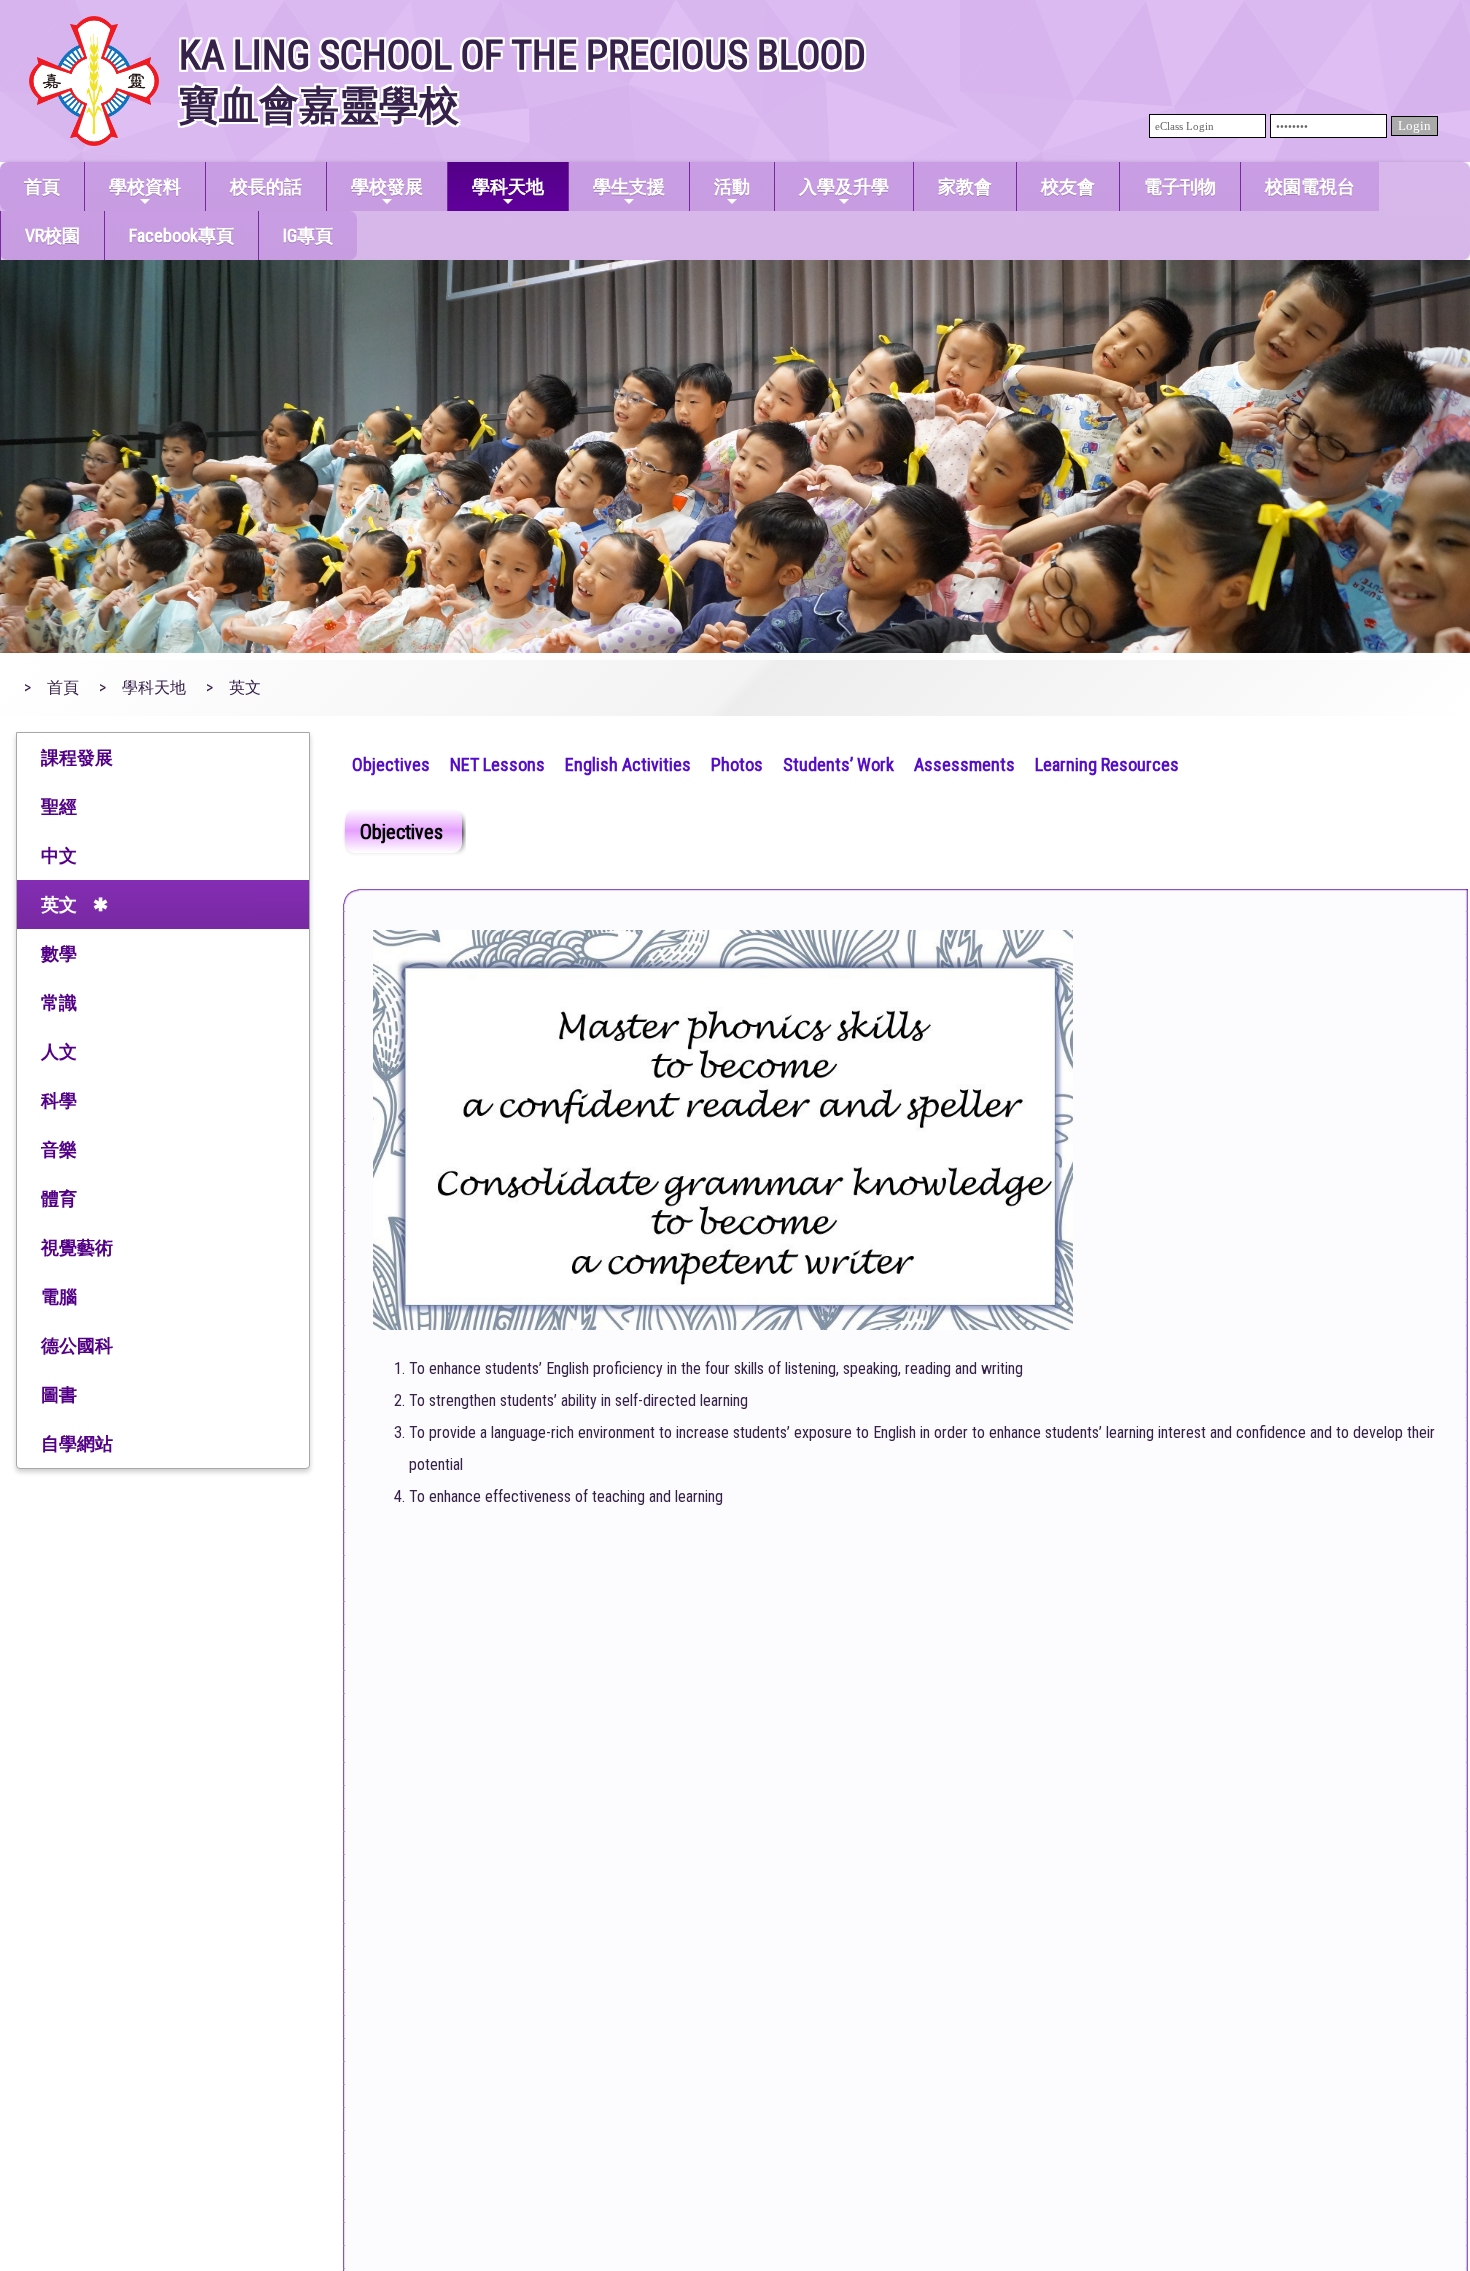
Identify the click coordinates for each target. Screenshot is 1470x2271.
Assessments (964, 764)
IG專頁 (308, 235)
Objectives (391, 764)
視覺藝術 (77, 1247)
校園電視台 (1310, 186)
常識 (59, 1002)
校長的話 (266, 186)
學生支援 (629, 186)
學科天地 (508, 186)
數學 (59, 953)
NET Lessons (497, 764)
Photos (737, 764)
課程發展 (77, 757)
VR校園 (52, 235)
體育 (59, 1198)
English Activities (628, 764)
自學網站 (77, 1443)
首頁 (42, 186)
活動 (732, 186)
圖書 (59, 1394)
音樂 (59, 1149)
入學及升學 (844, 186)
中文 (59, 855)
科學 (59, 1100)
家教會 (965, 186)
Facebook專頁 (181, 235)
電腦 (59, 1296)
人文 (59, 1051)
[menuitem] (391, 762)
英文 (59, 904)
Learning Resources (1107, 764)
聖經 (59, 806)
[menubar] (765, 762)
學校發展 (387, 186)
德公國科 (77, 1345)
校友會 (1068, 186)
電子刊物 (1180, 186)
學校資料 (145, 186)
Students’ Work (838, 764)
